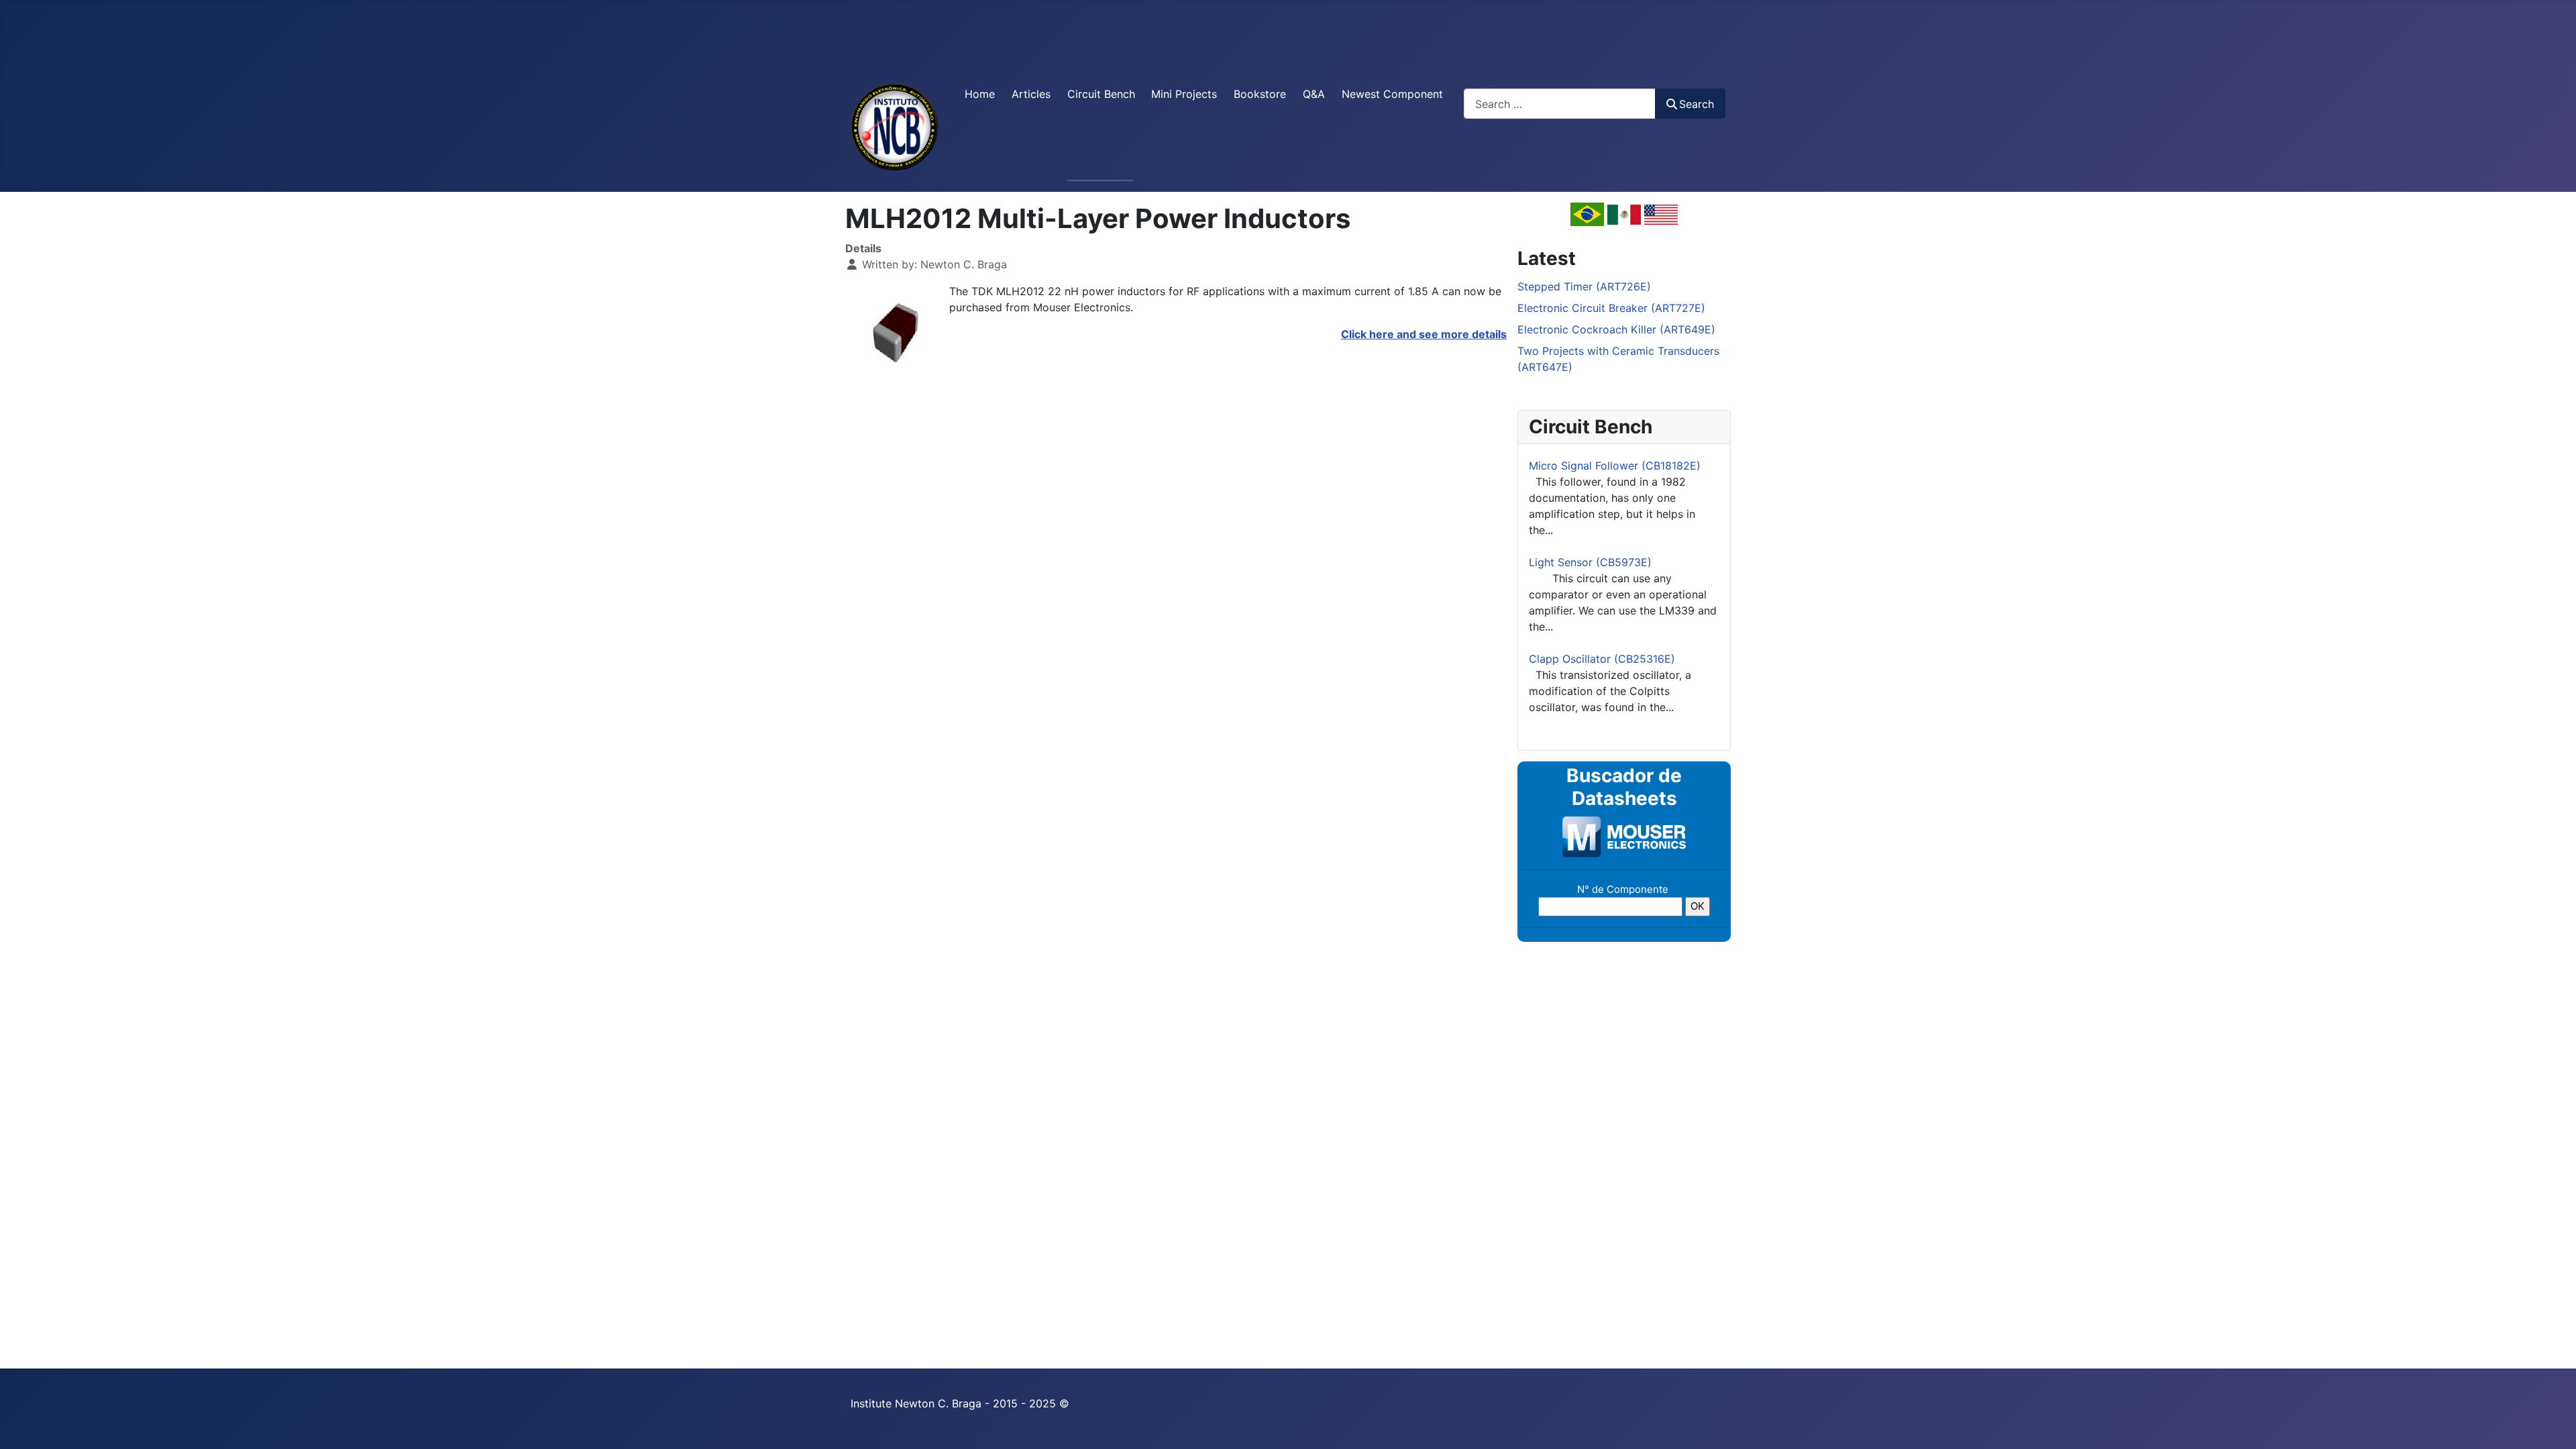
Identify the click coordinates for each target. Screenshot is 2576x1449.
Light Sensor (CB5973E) (1590, 562)
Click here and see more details (1424, 334)
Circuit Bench (1101, 94)
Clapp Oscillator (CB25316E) (1602, 659)
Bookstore (1260, 94)
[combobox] (1560, 104)
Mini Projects (1184, 94)
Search (1697, 104)
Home (980, 94)
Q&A (1314, 94)
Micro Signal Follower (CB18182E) (1615, 466)
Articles (1031, 94)
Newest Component (1392, 94)
